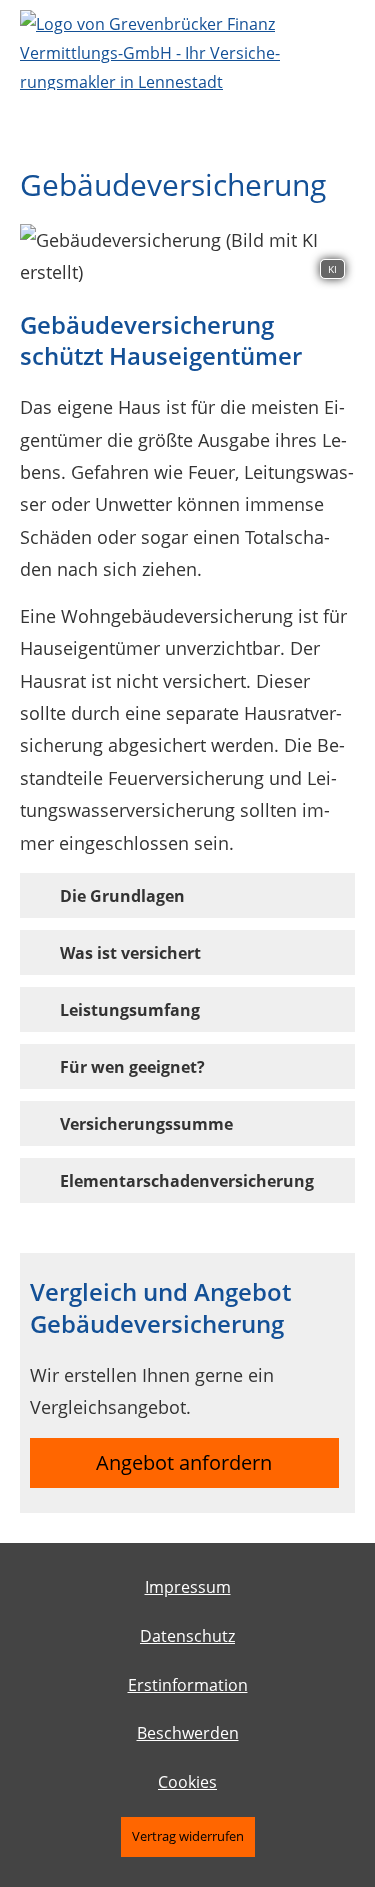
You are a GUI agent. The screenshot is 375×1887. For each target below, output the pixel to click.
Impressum (188, 1587)
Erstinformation (188, 1685)
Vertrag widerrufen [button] (188, 1836)
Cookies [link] (187, 1782)
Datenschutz (187, 1636)
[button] (122, 895)
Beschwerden (188, 1733)
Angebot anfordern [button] (184, 1462)
